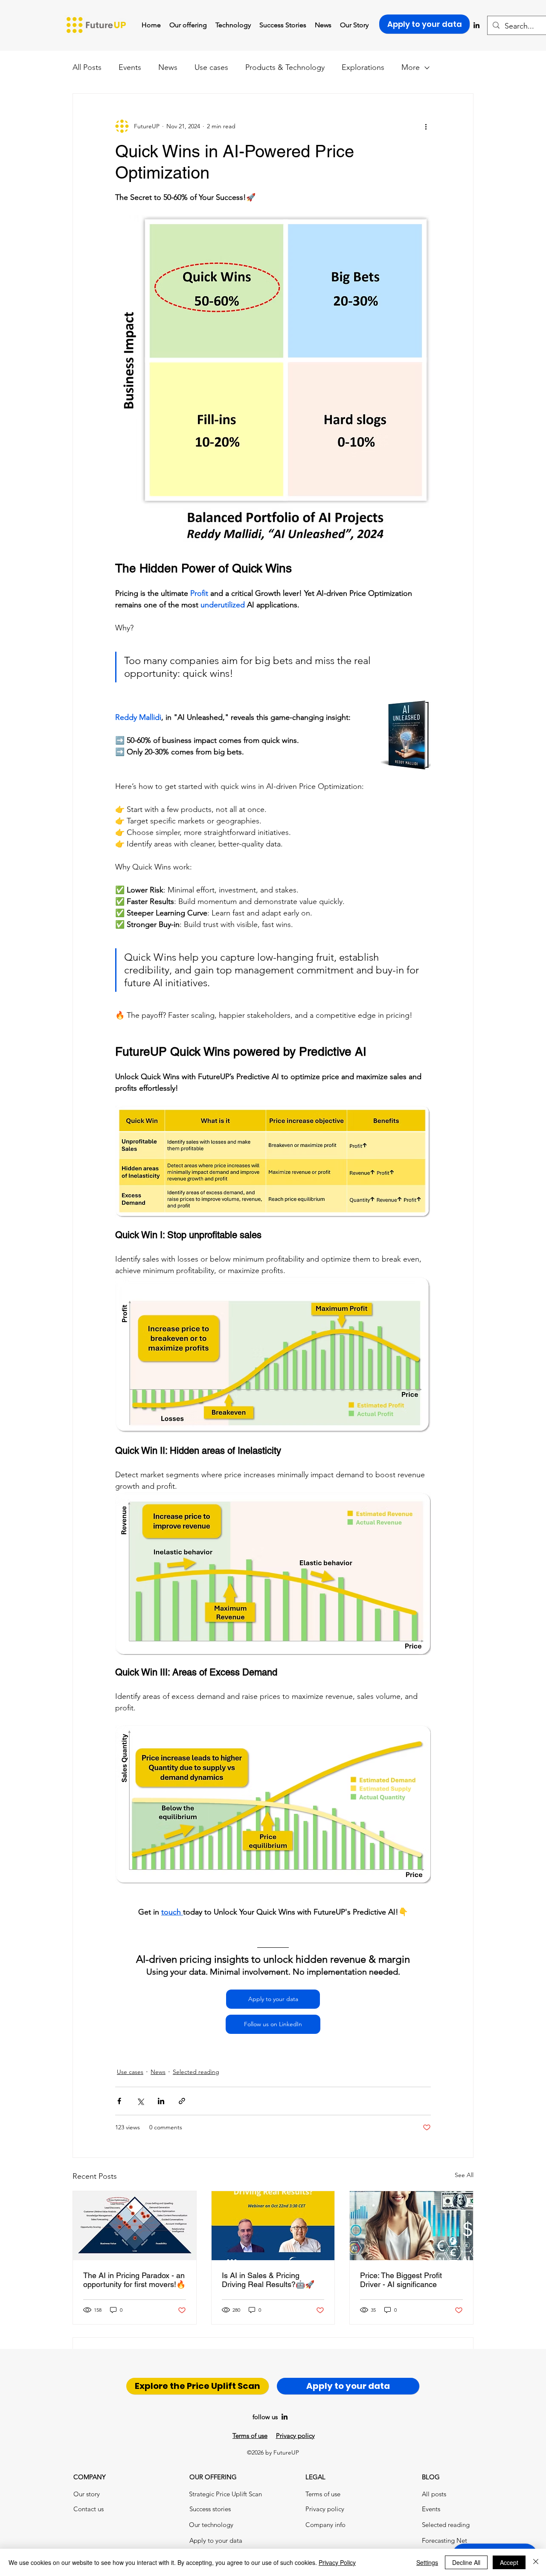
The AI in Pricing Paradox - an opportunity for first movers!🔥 (134, 2280)
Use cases (211, 67)
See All (464, 2175)
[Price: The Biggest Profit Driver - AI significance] (411, 2226)
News (168, 67)
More (411, 67)
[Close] (536, 2562)
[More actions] (426, 126)
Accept (509, 2562)
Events (130, 67)
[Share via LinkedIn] (161, 2101)
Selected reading (196, 2072)
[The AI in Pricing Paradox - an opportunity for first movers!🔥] (135, 2226)
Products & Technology (285, 67)
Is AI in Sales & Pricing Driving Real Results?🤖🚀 (268, 2280)
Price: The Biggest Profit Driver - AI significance (401, 2280)
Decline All (466, 2562)
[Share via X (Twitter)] (140, 2101)
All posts (434, 2494)
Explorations (363, 67)
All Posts (87, 67)
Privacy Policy (337, 2562)
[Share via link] (182, 2101)
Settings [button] (427, 2562)
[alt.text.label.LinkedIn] (285, 2417)
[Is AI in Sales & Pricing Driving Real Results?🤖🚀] (273, 2226)
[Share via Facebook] (119, 2101)
